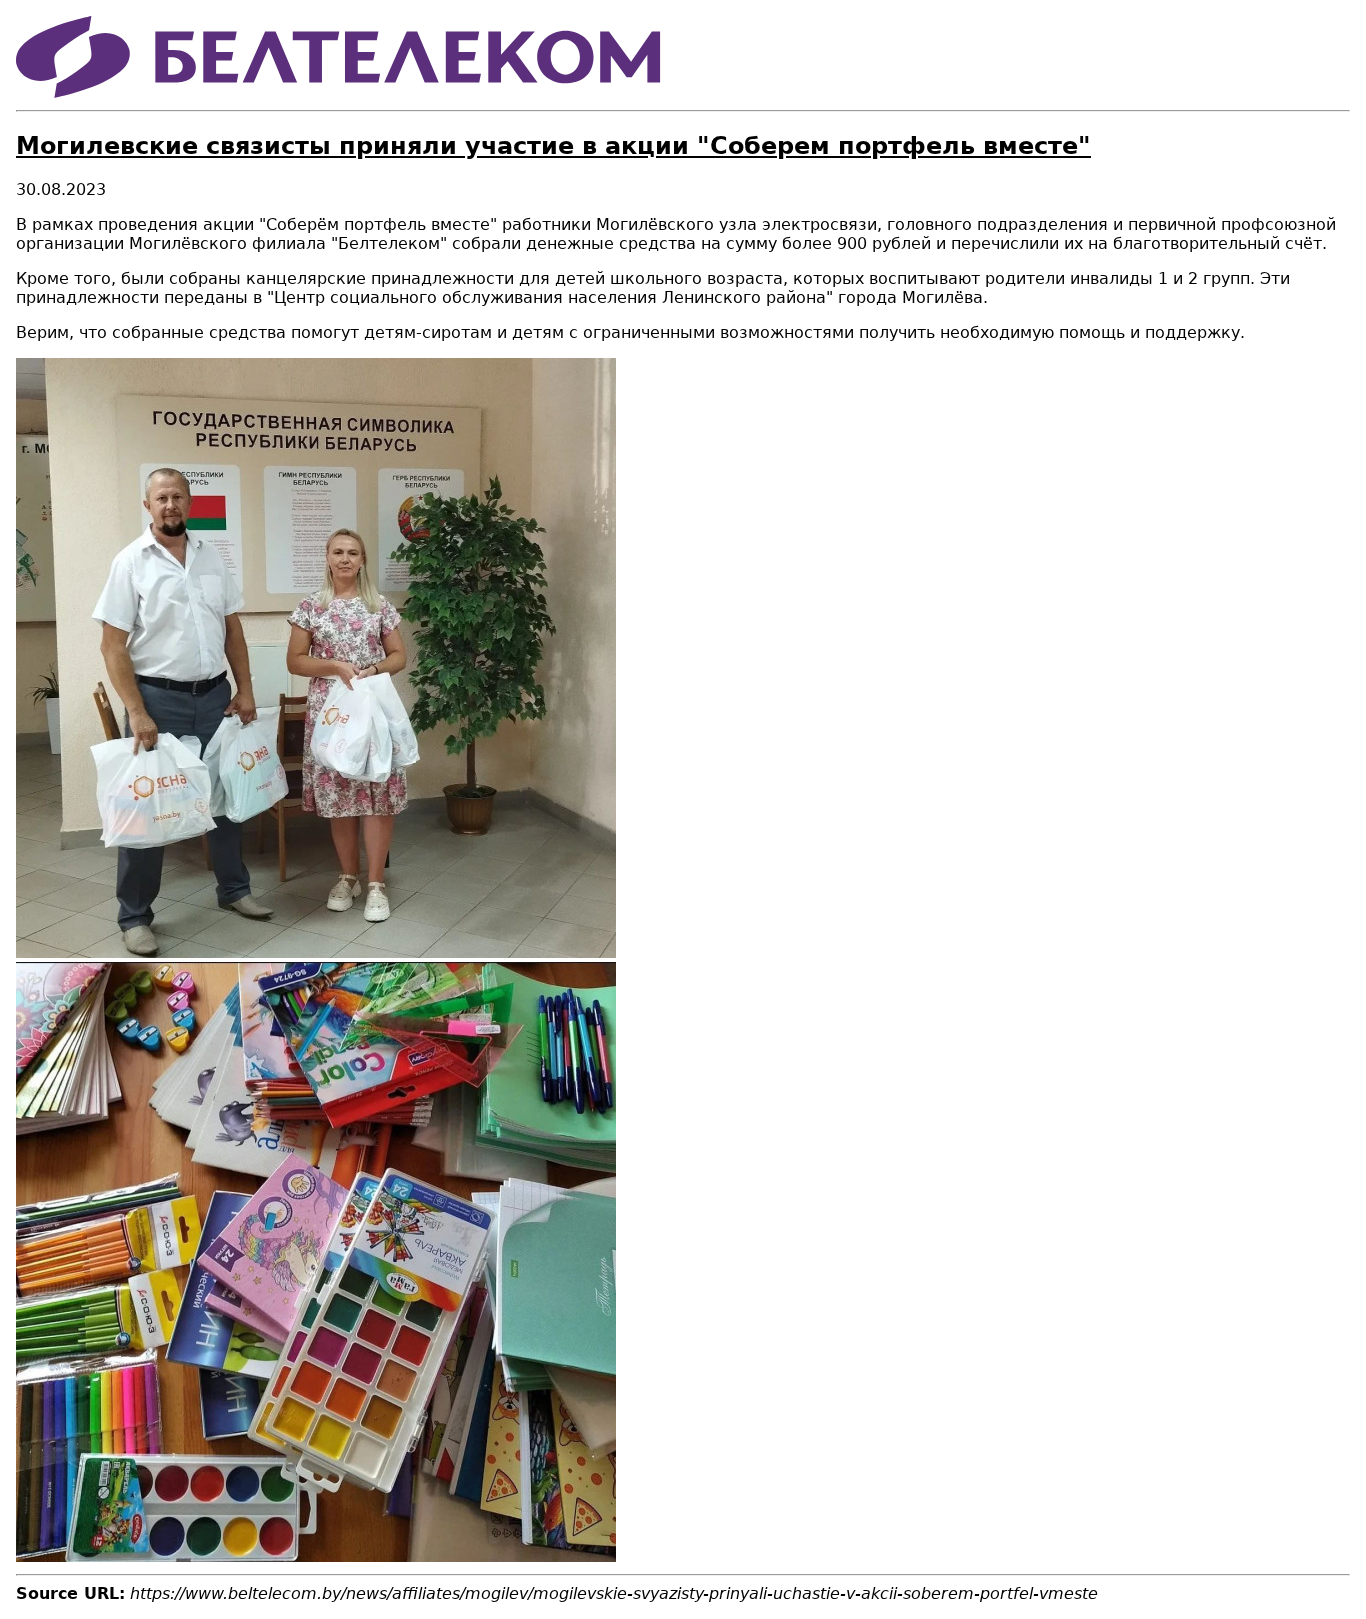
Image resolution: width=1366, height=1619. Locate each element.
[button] (316, 952)
